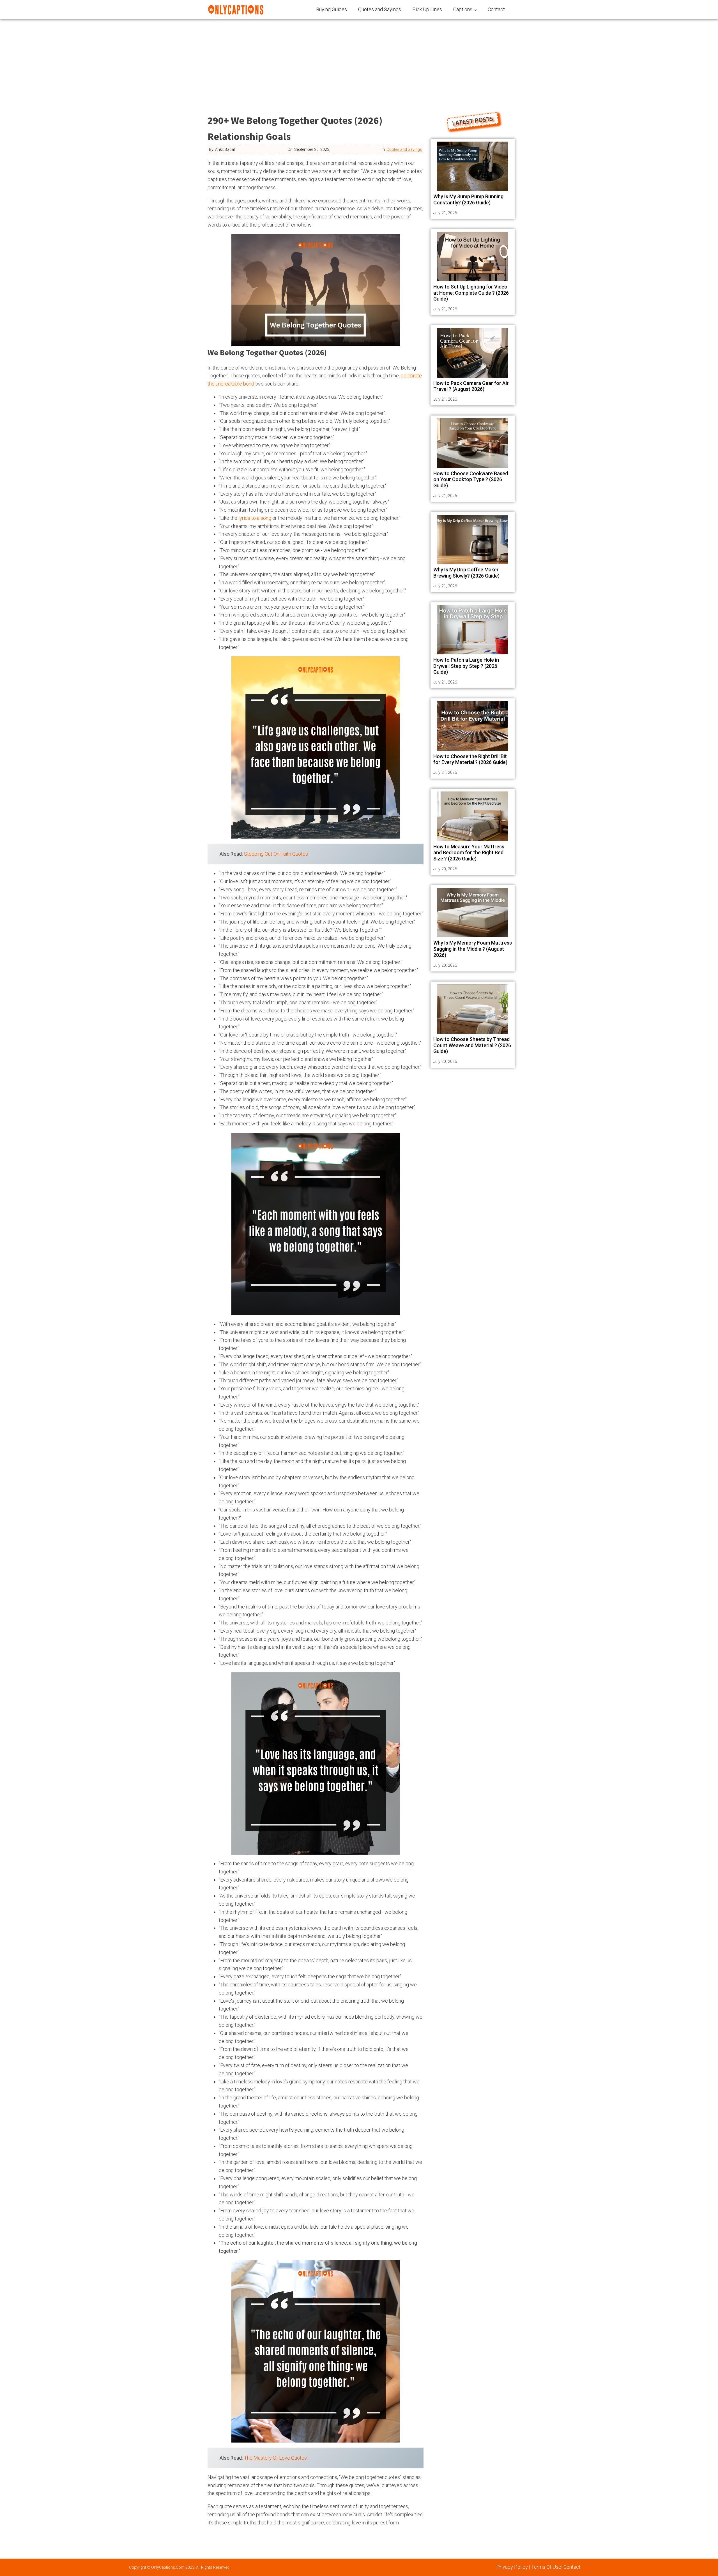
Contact (496, 9)
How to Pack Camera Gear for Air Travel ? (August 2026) (471, 386)
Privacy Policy (512, 2567)
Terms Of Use (546, 2567)
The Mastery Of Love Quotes (275, 2458)
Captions (463, 9)
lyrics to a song (255, 518)
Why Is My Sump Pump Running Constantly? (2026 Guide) (468, 199)
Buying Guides (332, 9)
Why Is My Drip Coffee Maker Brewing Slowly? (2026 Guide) (466, 573)
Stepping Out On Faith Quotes (276, 854)
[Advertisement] (359, 62)
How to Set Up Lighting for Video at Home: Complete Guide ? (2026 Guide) (471, 293)
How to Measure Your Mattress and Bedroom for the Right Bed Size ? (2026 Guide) (469, 853)
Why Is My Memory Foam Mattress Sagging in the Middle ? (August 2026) (473, 949)
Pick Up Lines (427, 9)
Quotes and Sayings (380, 9)
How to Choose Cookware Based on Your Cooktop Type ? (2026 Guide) (471, 479)
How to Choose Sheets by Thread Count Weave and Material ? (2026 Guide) (472, 1045)
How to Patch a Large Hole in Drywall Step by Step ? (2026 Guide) (466, 666)
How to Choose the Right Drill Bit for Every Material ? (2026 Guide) (470, 759)
